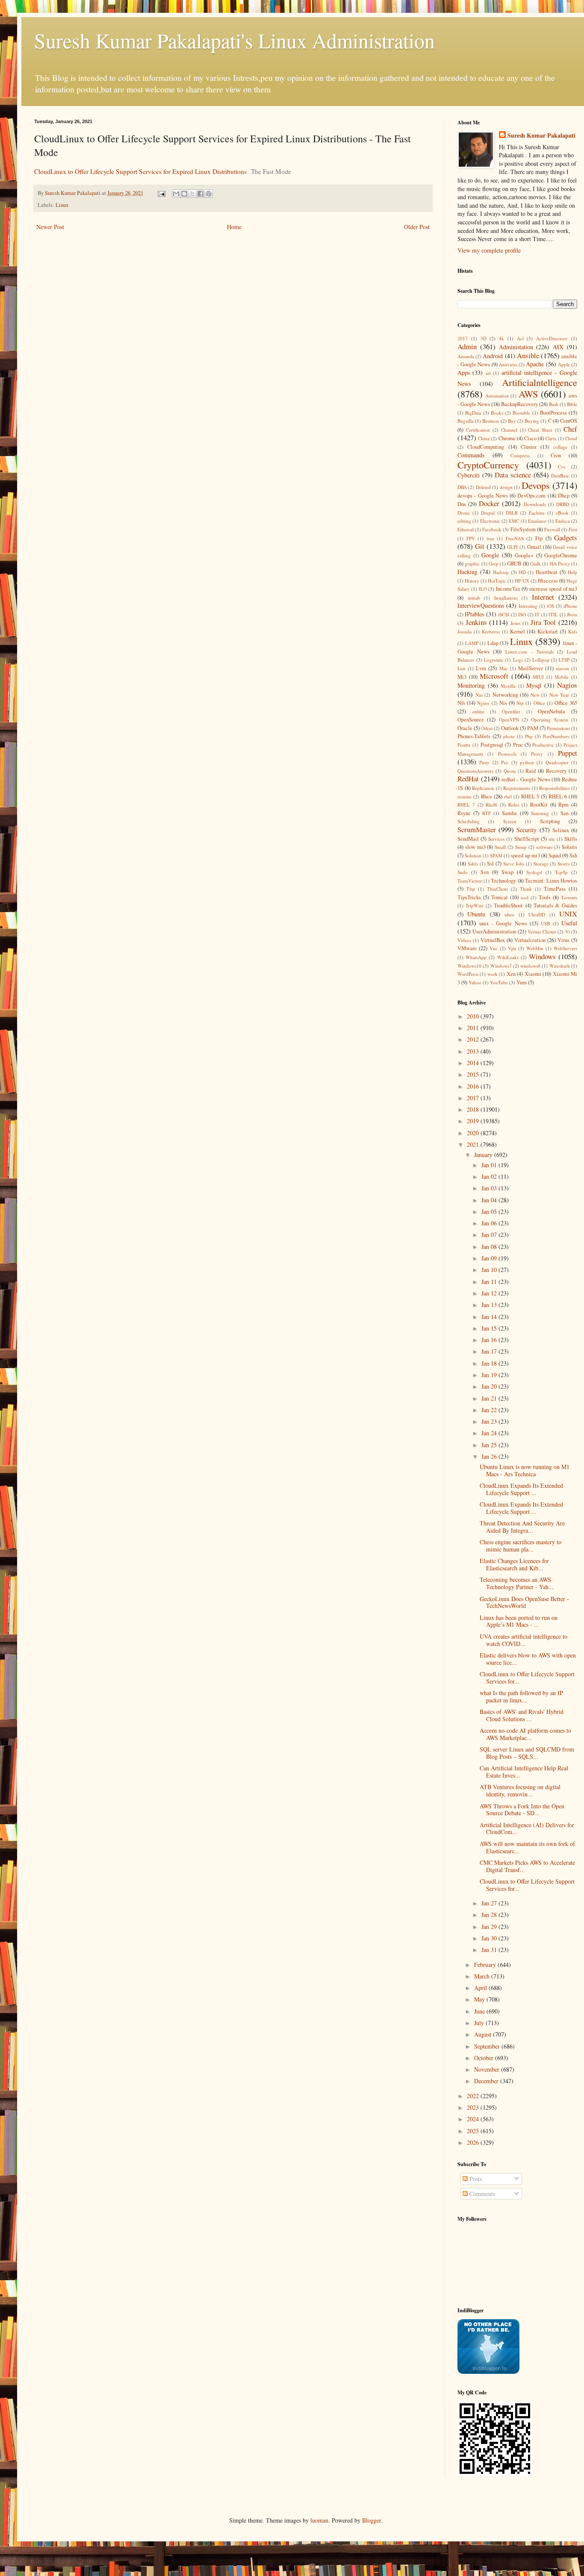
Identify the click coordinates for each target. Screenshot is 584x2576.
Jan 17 (490, 1351)
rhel (508, 796)
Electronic (490, 521)
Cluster (529, 447)
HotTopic (497, 581)
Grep (494, 564)
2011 (474, 1028)
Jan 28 (490, 1915)
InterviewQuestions (481, 605)
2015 (474, 1074)
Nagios (567, 685)
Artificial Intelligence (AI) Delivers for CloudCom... (527, 1828)
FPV (471, 538)
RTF (487, 813)
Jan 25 (490, 1445)
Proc (518, 745)
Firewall (552, 529)
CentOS (569, 421)
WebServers (565, 948)
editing (464, 521)
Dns (462, 504)
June (480, 2011)
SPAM (496, 855)
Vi (568, 932)
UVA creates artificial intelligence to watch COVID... (524, 1640)
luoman (319, 2520)
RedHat (468, 779)
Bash (554, 404)
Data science (513, 475)
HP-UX (522, 581)
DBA (462, 487)
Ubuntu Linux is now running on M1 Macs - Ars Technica (525, 1470)
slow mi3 (475, 847)
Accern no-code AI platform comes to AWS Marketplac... (525, 1734)
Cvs (562, 467)
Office (539, 703)
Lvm (481, 668)
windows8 (530, 966)
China (484, 438)
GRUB (514, 564)
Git (480, 546)
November (488, 2069)
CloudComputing (486, 447)
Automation (497, 396)
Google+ (524, 555)
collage (560, 447)
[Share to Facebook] (201, 194)
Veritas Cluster (542, 932)
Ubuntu (476, 914)
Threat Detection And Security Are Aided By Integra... (522, 1527)
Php (529, 736)
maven (562, 668)
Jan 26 (490, 1456)
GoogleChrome (561, 555)
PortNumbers (556, 736)
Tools (545, 897)
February (486, 1965)
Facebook (492, 529)
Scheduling (469, 821)
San (565, 813)
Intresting (528, 606)
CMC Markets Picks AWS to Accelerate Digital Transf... (527, 1866)
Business (491, 421)
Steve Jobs (514, 864)
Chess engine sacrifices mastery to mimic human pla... (521, 1546)
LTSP (564, 660)
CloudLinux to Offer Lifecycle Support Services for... (527, 1678)
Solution (473, 855)
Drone (464, 513)
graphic (472, 564)
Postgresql (492, 745)
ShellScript (527, 839)
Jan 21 (490, 1398)
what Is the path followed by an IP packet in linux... (521, 1696)
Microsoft (494, 676)
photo (509, 736)
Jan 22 (490, 1410)
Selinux (561, 830)
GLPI (512, 547)
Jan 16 (490, 1340)
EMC (514, 521)
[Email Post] (161, 193)
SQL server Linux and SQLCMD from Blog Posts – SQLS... (527, 1753)
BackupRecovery (519, 404)
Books (497, 413)
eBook (562, 513)
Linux (62, 205)
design (506, 487)
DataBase (560, 475)
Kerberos (491, 631)
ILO (483, 589)
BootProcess (553, 413)
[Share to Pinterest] (209, 194)
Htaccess (548, 581)
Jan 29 (490, 1927)
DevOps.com (531, 496)
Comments (481, 2194)
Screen (510, 821)
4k (501, 338)
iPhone (570, 606)
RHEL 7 (466, 805)
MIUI (538, 677)
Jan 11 (490, 1282)
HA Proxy (560, 564)
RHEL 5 (530, 796)
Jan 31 (490, 1950)
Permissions (558, 728)
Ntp (520, 703)
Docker (489, 503)
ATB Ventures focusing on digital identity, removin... (520, 1790)
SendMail (468, 839)
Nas (479, 695)
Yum (522, 982)
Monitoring (471, 685)
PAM (533, 728)
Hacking (467, 572)
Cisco (530, 438)
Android (493, 356)
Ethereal (466, 529)
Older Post (417, 227)
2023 (474, 2107)
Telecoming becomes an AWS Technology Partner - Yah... (517, 1583)
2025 (474, 2131)
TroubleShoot (508, 905)
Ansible (528, 355)
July (480, 2023)
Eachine (537, 513)
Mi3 (462, 677)
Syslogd (534, 872)
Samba (509, 813)
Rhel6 (491, 805)
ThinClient (497, 889)
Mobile (562, 677)
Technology (503, 881)
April (481, 1988)
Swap (507, 872)
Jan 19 (490, 1375)
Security (526, 830)
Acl (520, 338)
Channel (509, 430)
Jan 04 (490, 1200)
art (488, 373)
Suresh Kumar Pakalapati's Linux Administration (234, 40)
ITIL (553, 614)
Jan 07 (490, 1235)
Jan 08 (490, 1247)
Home (234, 227)
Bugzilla (466, 421)
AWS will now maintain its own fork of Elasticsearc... (527, 1847)
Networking (505, 695)
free (490, 538)
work (493, 974)
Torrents (569, 897)
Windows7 (501, 966)
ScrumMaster (477, 829)
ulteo (509, 914)
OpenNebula (552, 711)
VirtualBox (493, 940)
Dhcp (564, 496)
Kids (573, 631)
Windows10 (469, 966)
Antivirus (508, 364)
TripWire (475, 905)
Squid (555, 855)
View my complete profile (489, 250)
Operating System (549, 720)
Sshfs (473, 864)
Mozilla (508, 686)
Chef (570, 429)
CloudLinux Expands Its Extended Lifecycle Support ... (521, 1489)
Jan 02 (490, 1176)
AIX (558, 347)
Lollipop (541, 660)
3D (484, 338)
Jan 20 (490, 1386)
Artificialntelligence (540, 382)
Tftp (471, 889)
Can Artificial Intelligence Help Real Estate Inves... (524, 1772)
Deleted (483, 487)
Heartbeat (547, 572)
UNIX (568, 914)
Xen (511, 974)
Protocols (507, 754)
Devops (536, 485)
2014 (474, 1063)
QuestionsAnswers (475, 771)
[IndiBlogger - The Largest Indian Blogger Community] (488, 2371)
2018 (474, 1109)
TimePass (555, 889)
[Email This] (176, 194)
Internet (543, 597)
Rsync (464, 813)
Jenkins (476, 622)
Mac (504, 668)
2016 (474, 1086)
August (484, 2034)
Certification (478, 430)
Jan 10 (490, 1270)
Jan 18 (490, 1363)
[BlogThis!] (184, 194)
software (544, 847)
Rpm (563, 805)
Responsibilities (554, 788)
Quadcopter (557, 762)
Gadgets (566, 537)
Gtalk (535, 564)
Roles (514, 805)
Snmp (521, 847)
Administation (516, 347)
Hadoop (501, 572)
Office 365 (566, 703)
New (535, 695)
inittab (474, 598)
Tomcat (500, 897)
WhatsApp (476, 957)
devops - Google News (483, 496)
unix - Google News (503, 923)
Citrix (551, 438)
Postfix (464, 745)
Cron (556, 455)
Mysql (534, 685)
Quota (510, 771)
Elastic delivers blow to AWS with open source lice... (528, 1659)
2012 (474, 1039)
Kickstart (548, 631)
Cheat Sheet (540, 430)
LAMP (472, 643)
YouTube (499, 982)
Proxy (537, 754)
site (552, 839)
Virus (563, 940)
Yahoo (475, 982)
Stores (563, 864)
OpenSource (471, 720)
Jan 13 (490, 1305)
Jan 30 (490, 1938)
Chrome (507, 438)
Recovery (556, 771)
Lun (462, 668)
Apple (564, 364)
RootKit (539, 805)
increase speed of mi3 (553, 589)
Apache (535, 364)
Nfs (461, 703)
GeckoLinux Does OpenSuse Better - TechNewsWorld (524, 1602)
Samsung (540, 813)
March (483, 1976)
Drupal (488, 513)
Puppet (568, 753)
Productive (543, 745)
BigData (473, 413)
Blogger (372, 2520)
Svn (485, 872)
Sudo (463, 872)
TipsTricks (469, 897)
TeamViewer (470, 881)
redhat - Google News (526, 779)
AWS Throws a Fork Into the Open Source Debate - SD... (522, 1810)
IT (537, 614)
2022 (474, 2096)
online (478, 711)
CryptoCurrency (488, 465)
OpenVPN (509, 720)
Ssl (490, 864)
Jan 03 (490, 1188)
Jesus (515, 623)
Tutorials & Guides (555, 905)
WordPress (468, 974)
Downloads (535, 504)
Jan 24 (490, 1433)
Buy (512, 421)
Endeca (563, 521)
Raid (531, 771)
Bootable (521, 413)
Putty (484, 762)
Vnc (494, 948)
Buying (532, 421)
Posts (475, 2179)
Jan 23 (490, 1421)
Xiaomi (533, 974)
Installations (506, 598)
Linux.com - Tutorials (529, 652)
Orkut (487, 728)
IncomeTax (508, 589)
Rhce (487, 796)
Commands (471, 455)
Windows (542, 956)
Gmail (534, 547)
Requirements (517, 788)
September (488, 2046)
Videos (464, 940)
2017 (463, 338)
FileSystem (523, 529)
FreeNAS (515, 538)
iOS (550, 606)
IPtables (474, 614)
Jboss (572, 614)
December (487, 2081)
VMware (467, 948)
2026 (474, 2142)
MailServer (531, 668)
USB (545, 923)
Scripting (550, 821)
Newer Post (50, 227)
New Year (559, 695)
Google (490, 555)
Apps (464, 372)
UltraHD (537, 914)
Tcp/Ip (561, 872)
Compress (520, 455)
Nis (503, 703)
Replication (483, 788)
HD (522, 572)
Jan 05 (490, 1211)
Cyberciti (469, 475)
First (573, 529)
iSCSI (504, 614)
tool (525, 897)
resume (465, 796)
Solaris (569, 847)
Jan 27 (490, 1903)
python (527, 762)
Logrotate (494, 660)
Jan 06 (490, 1223)
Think (526, 889)
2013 (474, 1051)
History (472, 581)
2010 (474, 1016)
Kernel (518, 631)
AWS (528, 394)
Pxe (505, 762)
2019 (474, 1121)
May (480, 1999)
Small (500, 847)
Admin (467, 346)
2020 (474, 1133)
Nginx (483, 703)
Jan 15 (490, 1328)
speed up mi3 (525, 855)
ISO (522, 614)
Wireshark (560, 966)
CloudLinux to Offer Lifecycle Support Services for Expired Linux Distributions (140, 171)
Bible (572, 404)
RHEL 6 (558, 796)
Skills (571, 839)
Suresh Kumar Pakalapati (541, 135)
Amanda (466, 356)
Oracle (465, 728)
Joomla (465, 631)
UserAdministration (494, 932)
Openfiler (511, 711)
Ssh (573, 855)
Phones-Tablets (474, 736)
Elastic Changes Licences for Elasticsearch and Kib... (514, 1564)
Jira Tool (543, 622)
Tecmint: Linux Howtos (551, 881)
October (485, 2058)
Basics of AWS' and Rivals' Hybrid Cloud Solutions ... (522, 1715)
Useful (569, 923)
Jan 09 (490, 1258)
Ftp (539, 538)
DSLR (512, 513)
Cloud (571, 438)
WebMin (535, 948)
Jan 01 (490, 1165)
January (484, 1155)
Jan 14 (490, 1317)
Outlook (510, 728)
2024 (474, 2119)
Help (572, 572)
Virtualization (530, 940)
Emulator (537, 521)
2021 (474, 1144)
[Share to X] (192, 194)
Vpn (512, 948)
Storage (541, 864)
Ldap (493, 643)
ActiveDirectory (552, 338)
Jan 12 (490, 1293)
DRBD (563, 504)
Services (496, 839)
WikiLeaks (508, 957)
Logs (518, 660)
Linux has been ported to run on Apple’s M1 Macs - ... (519, 1621)
